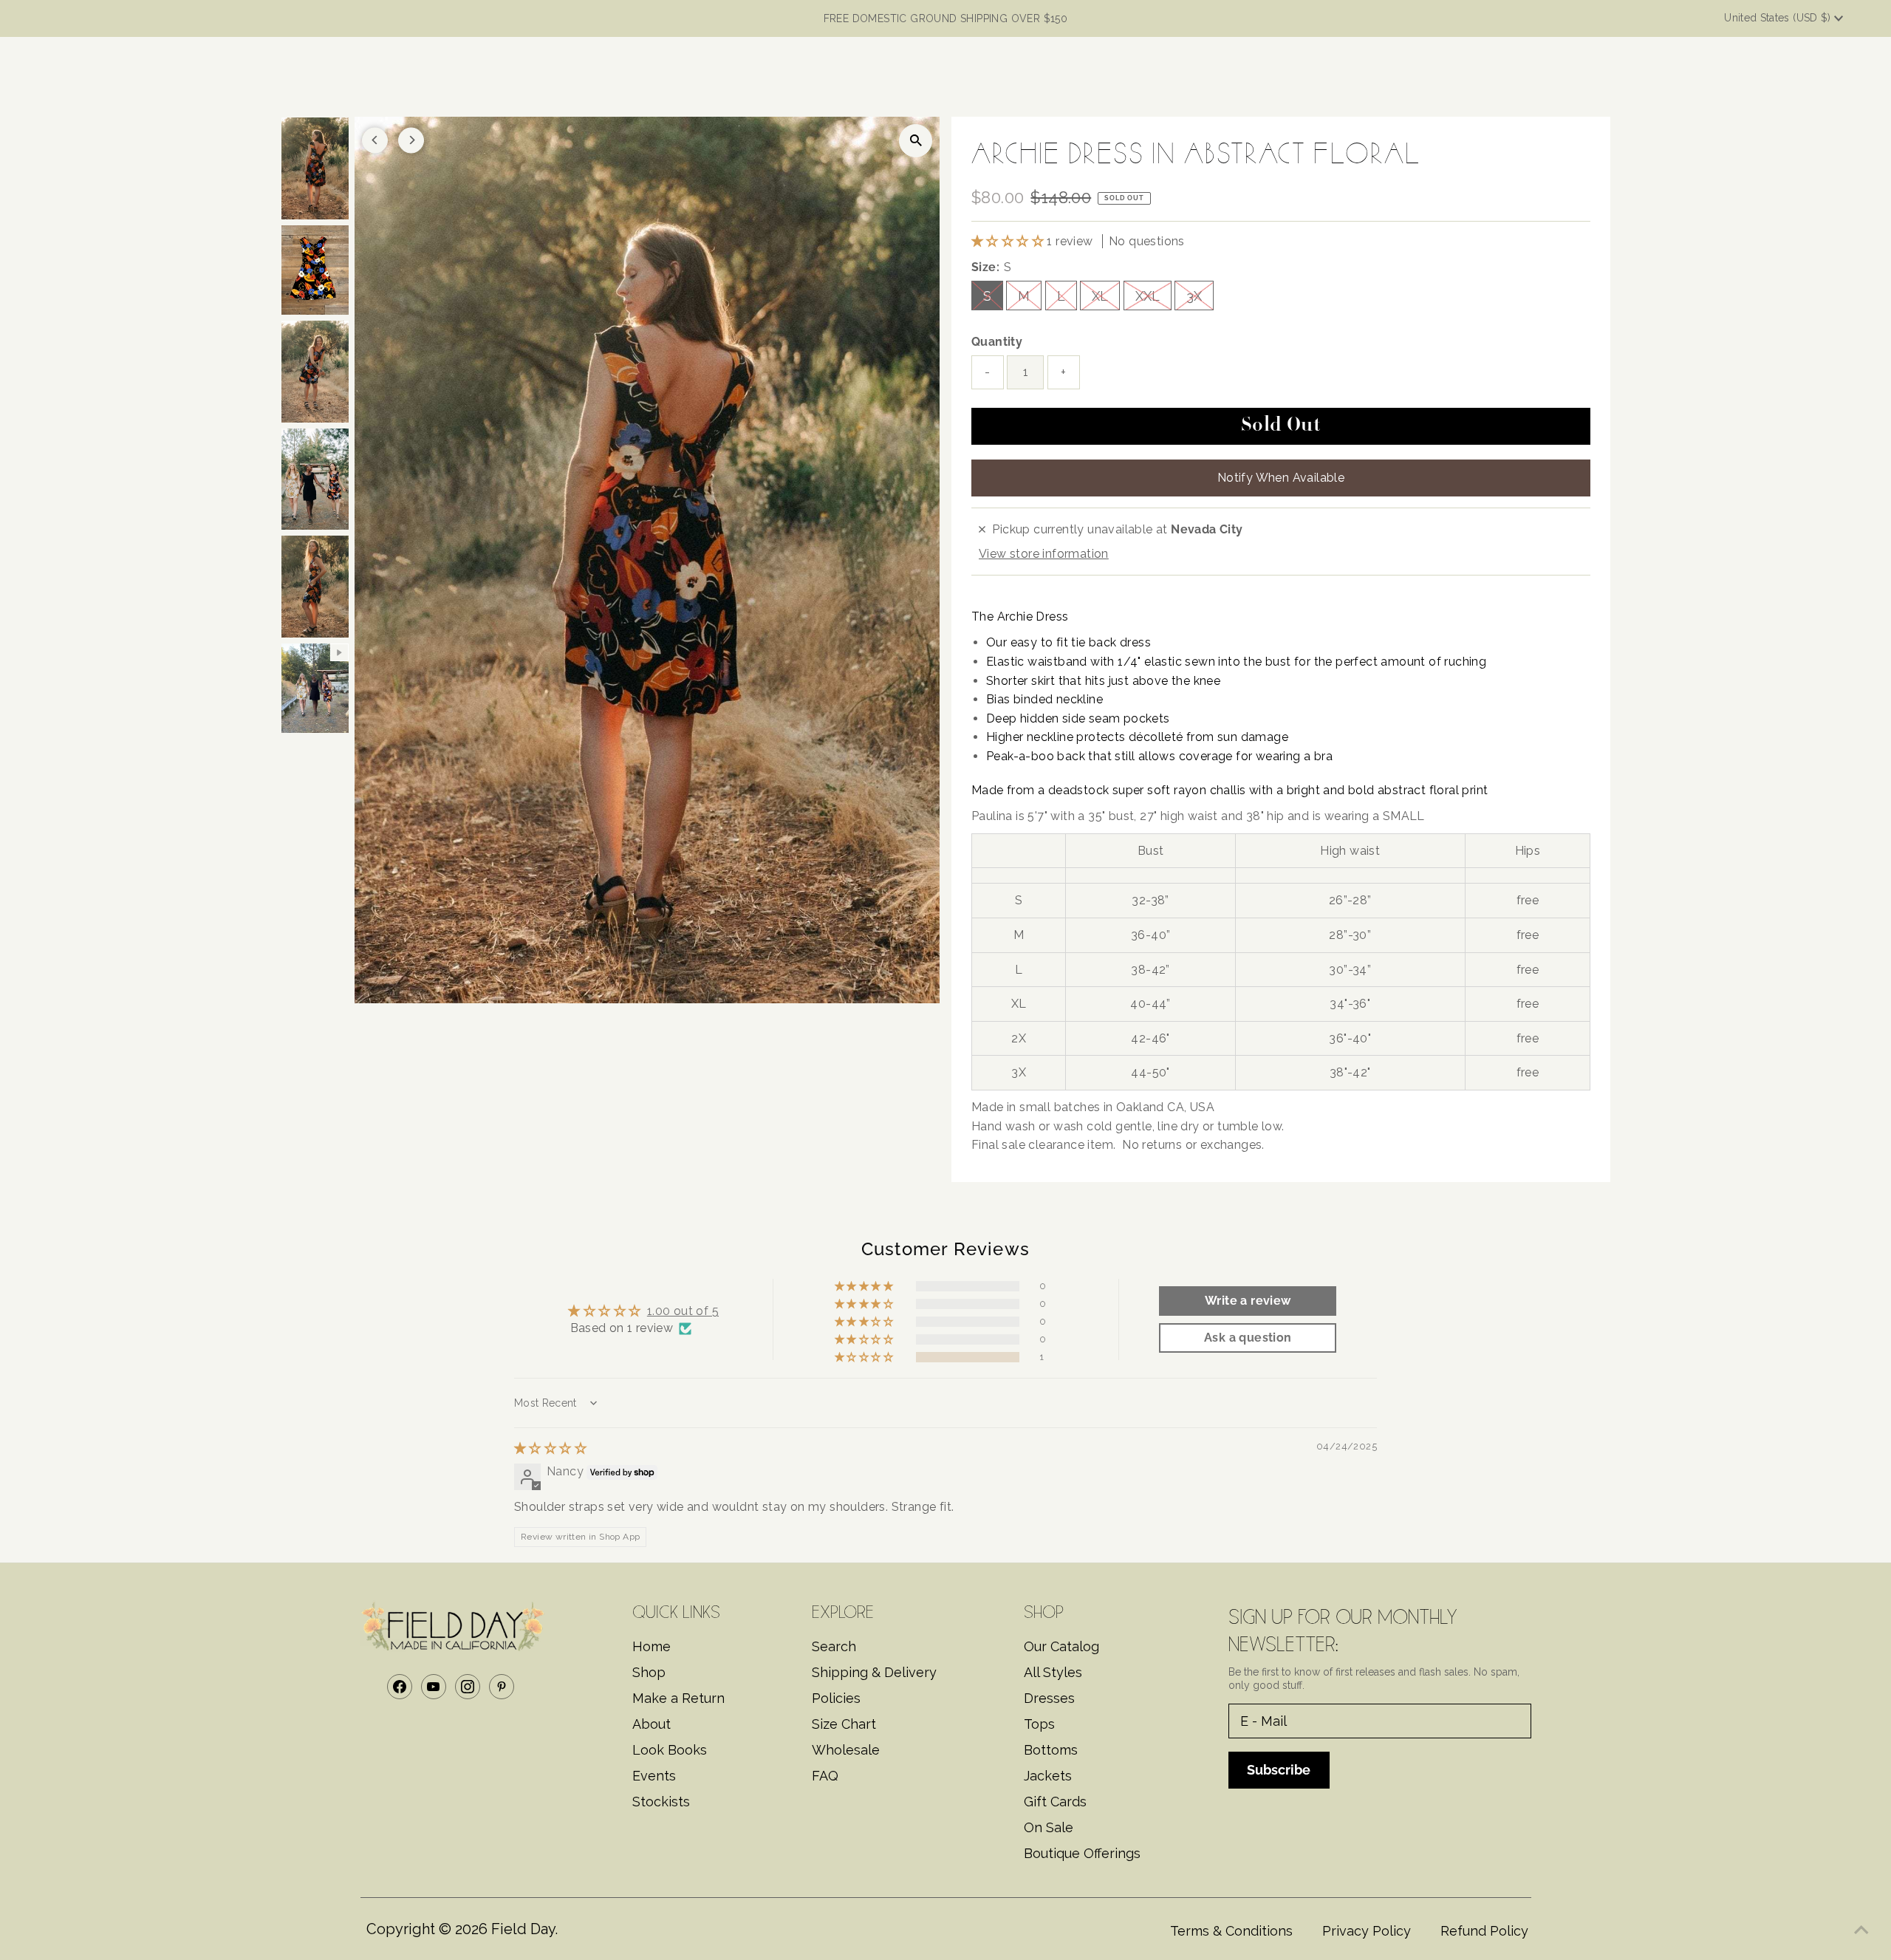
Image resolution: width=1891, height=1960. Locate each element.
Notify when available (1281, 478)
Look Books (670, 1750)
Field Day (523, 1929)
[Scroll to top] (1861, 1930)
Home (652, 1646)
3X (1194, 296)
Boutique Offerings (1082, 1853)
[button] (1009, 241)
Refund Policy (1484, 1931)
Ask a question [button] (1248, 1338)
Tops (1039, 1724)
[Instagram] (468, 1687)
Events (654, 1776)
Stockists (661, 1802)
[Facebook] (400, 1687)
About (652, 1724)
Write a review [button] (1248, 1301)
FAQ (825, 1776)
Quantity (997, 342)
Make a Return (678, 1698)
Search (834, 1646)
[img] (550, 1448)
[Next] (411, 140)
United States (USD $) (1779, 18)
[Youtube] (434, 1687)
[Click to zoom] (916, 141)
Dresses (1049, 1698)
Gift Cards (1055, 1802)
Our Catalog (1061, 1646)
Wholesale (846, 1750)
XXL (1148, 296)
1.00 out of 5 (683, 1311)
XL (1100, 296)
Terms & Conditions (1231, 1931)
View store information (1044, 554)
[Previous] (375, 140)
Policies (836, 1698)
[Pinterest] (502, 1687)
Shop (649, 1672)
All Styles (1053, 1672)
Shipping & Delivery (874, 1672)
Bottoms (1051, 1750)
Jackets (1048, 1776)
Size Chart (844, 1724)
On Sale (1049, 1827)
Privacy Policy (1367, 1931)
